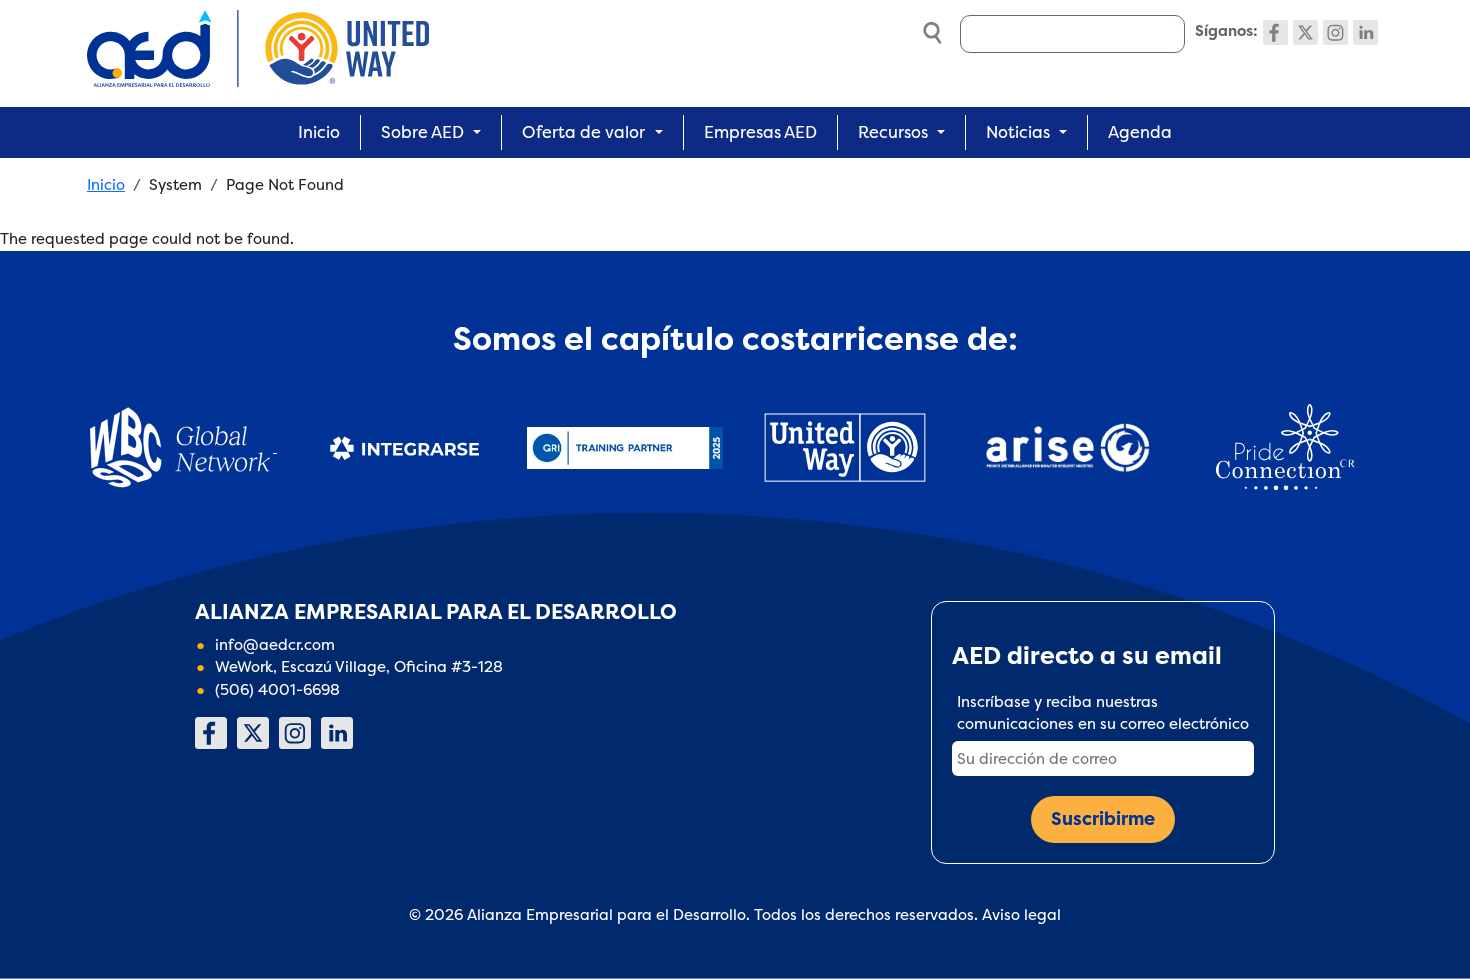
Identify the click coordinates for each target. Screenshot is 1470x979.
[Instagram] (1335, 32)
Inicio (319, 132)
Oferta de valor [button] (583, 132)
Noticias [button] (1018, 132)
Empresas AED (760, 132)
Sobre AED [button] (422, 132)
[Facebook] (1275, 32)
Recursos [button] (893, 132)
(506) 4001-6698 (277, 689)
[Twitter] (1305, 32)
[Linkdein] (1365, 32)
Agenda (1140, 132)
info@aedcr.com (275, 644)
